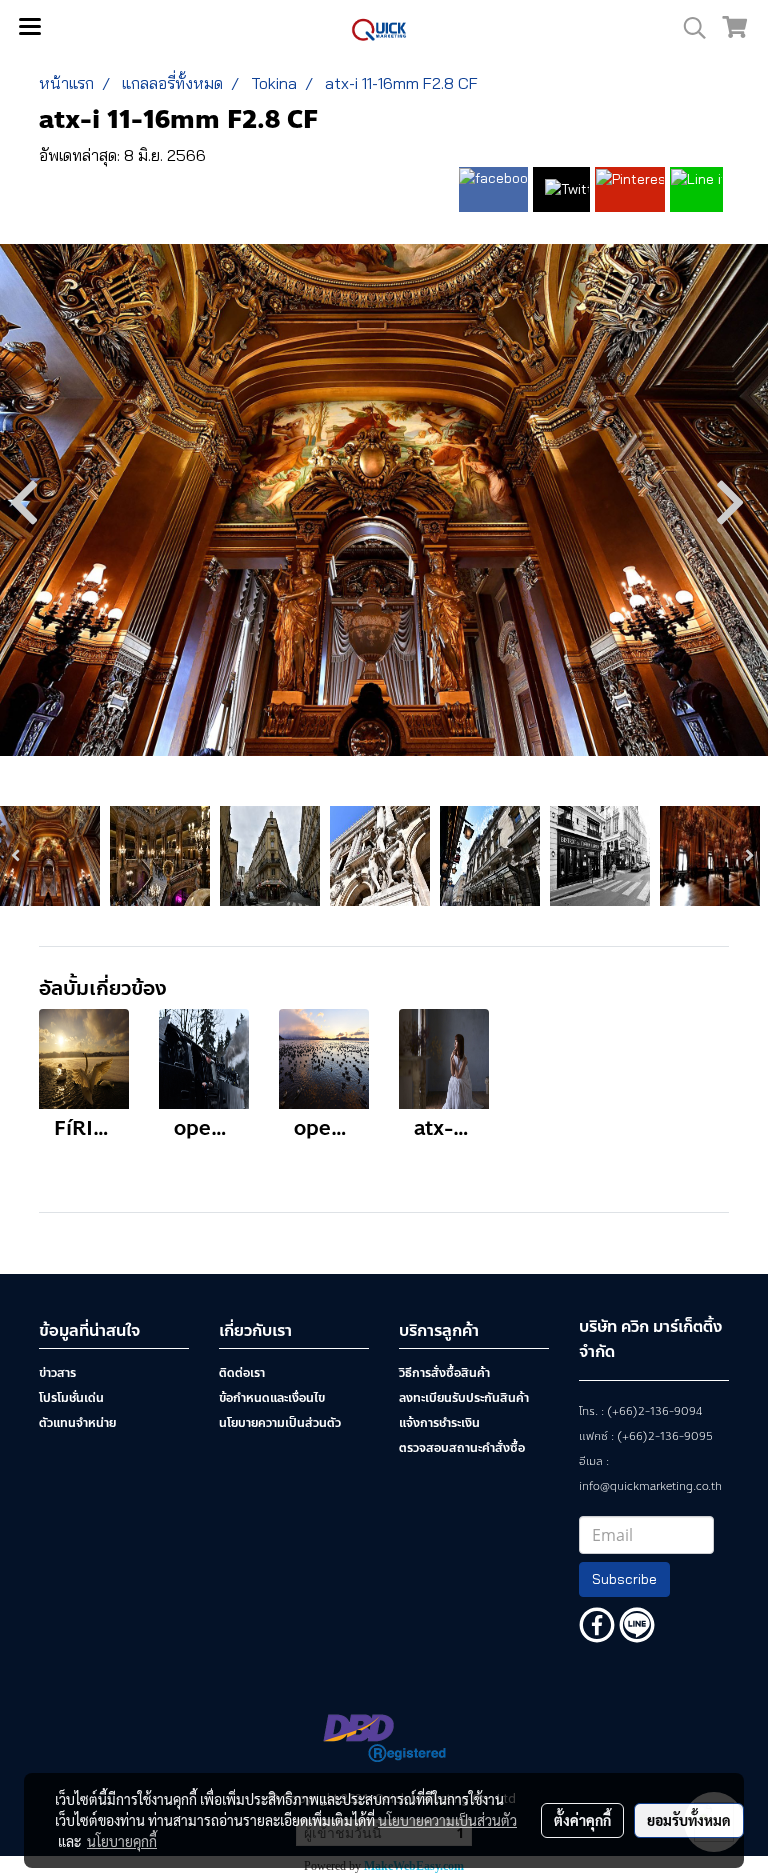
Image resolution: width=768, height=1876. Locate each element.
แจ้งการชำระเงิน (439, 1423)
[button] (688, 28)
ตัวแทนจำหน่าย (77, 1423)
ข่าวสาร (57, 1373)
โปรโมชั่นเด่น (71, 1398)
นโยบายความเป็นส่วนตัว (280, 1423)
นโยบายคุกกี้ (122, 1841)
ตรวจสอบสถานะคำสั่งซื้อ (462, 1448)
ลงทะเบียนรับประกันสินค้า (464, 1398)
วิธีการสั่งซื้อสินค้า (444, 1373)
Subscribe (624, 1579)
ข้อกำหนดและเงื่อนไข (272, 1398)
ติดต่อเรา (242, 1373)
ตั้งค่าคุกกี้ (582, 1820)
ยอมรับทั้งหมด (689, 1820)
